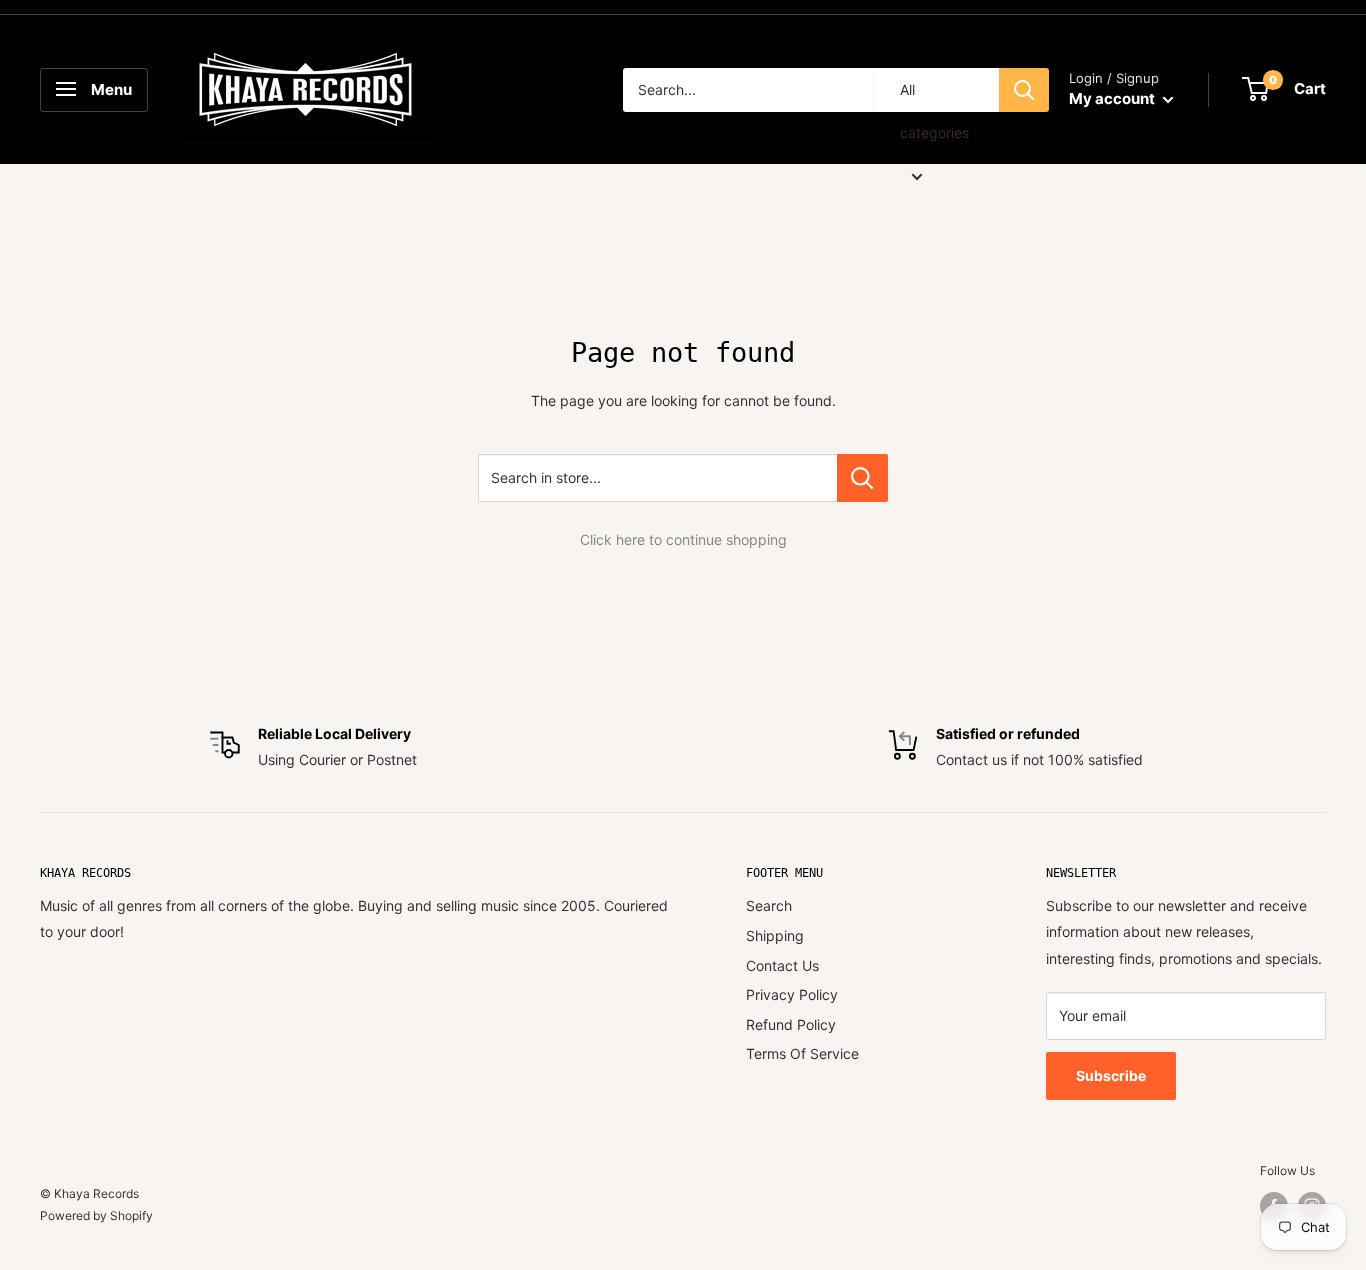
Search (769, 905)
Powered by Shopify (96, 1215)
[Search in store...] (862, 478)
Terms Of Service (802, 1053)
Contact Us (782, 965)
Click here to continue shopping (683, 539)
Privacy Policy (792, 994)
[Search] (1024, 90)
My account (1113, 98)
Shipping (775, 935)
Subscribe (1111, 1075)
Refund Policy (791, 1024)
